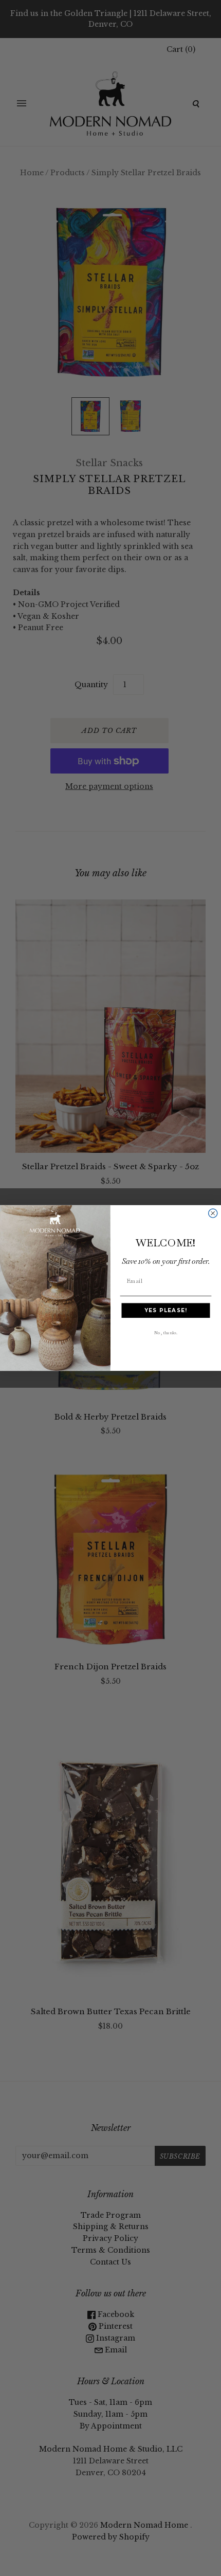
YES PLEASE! (166, 1310)
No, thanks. (165, 1332)
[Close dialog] (213, 1213)
